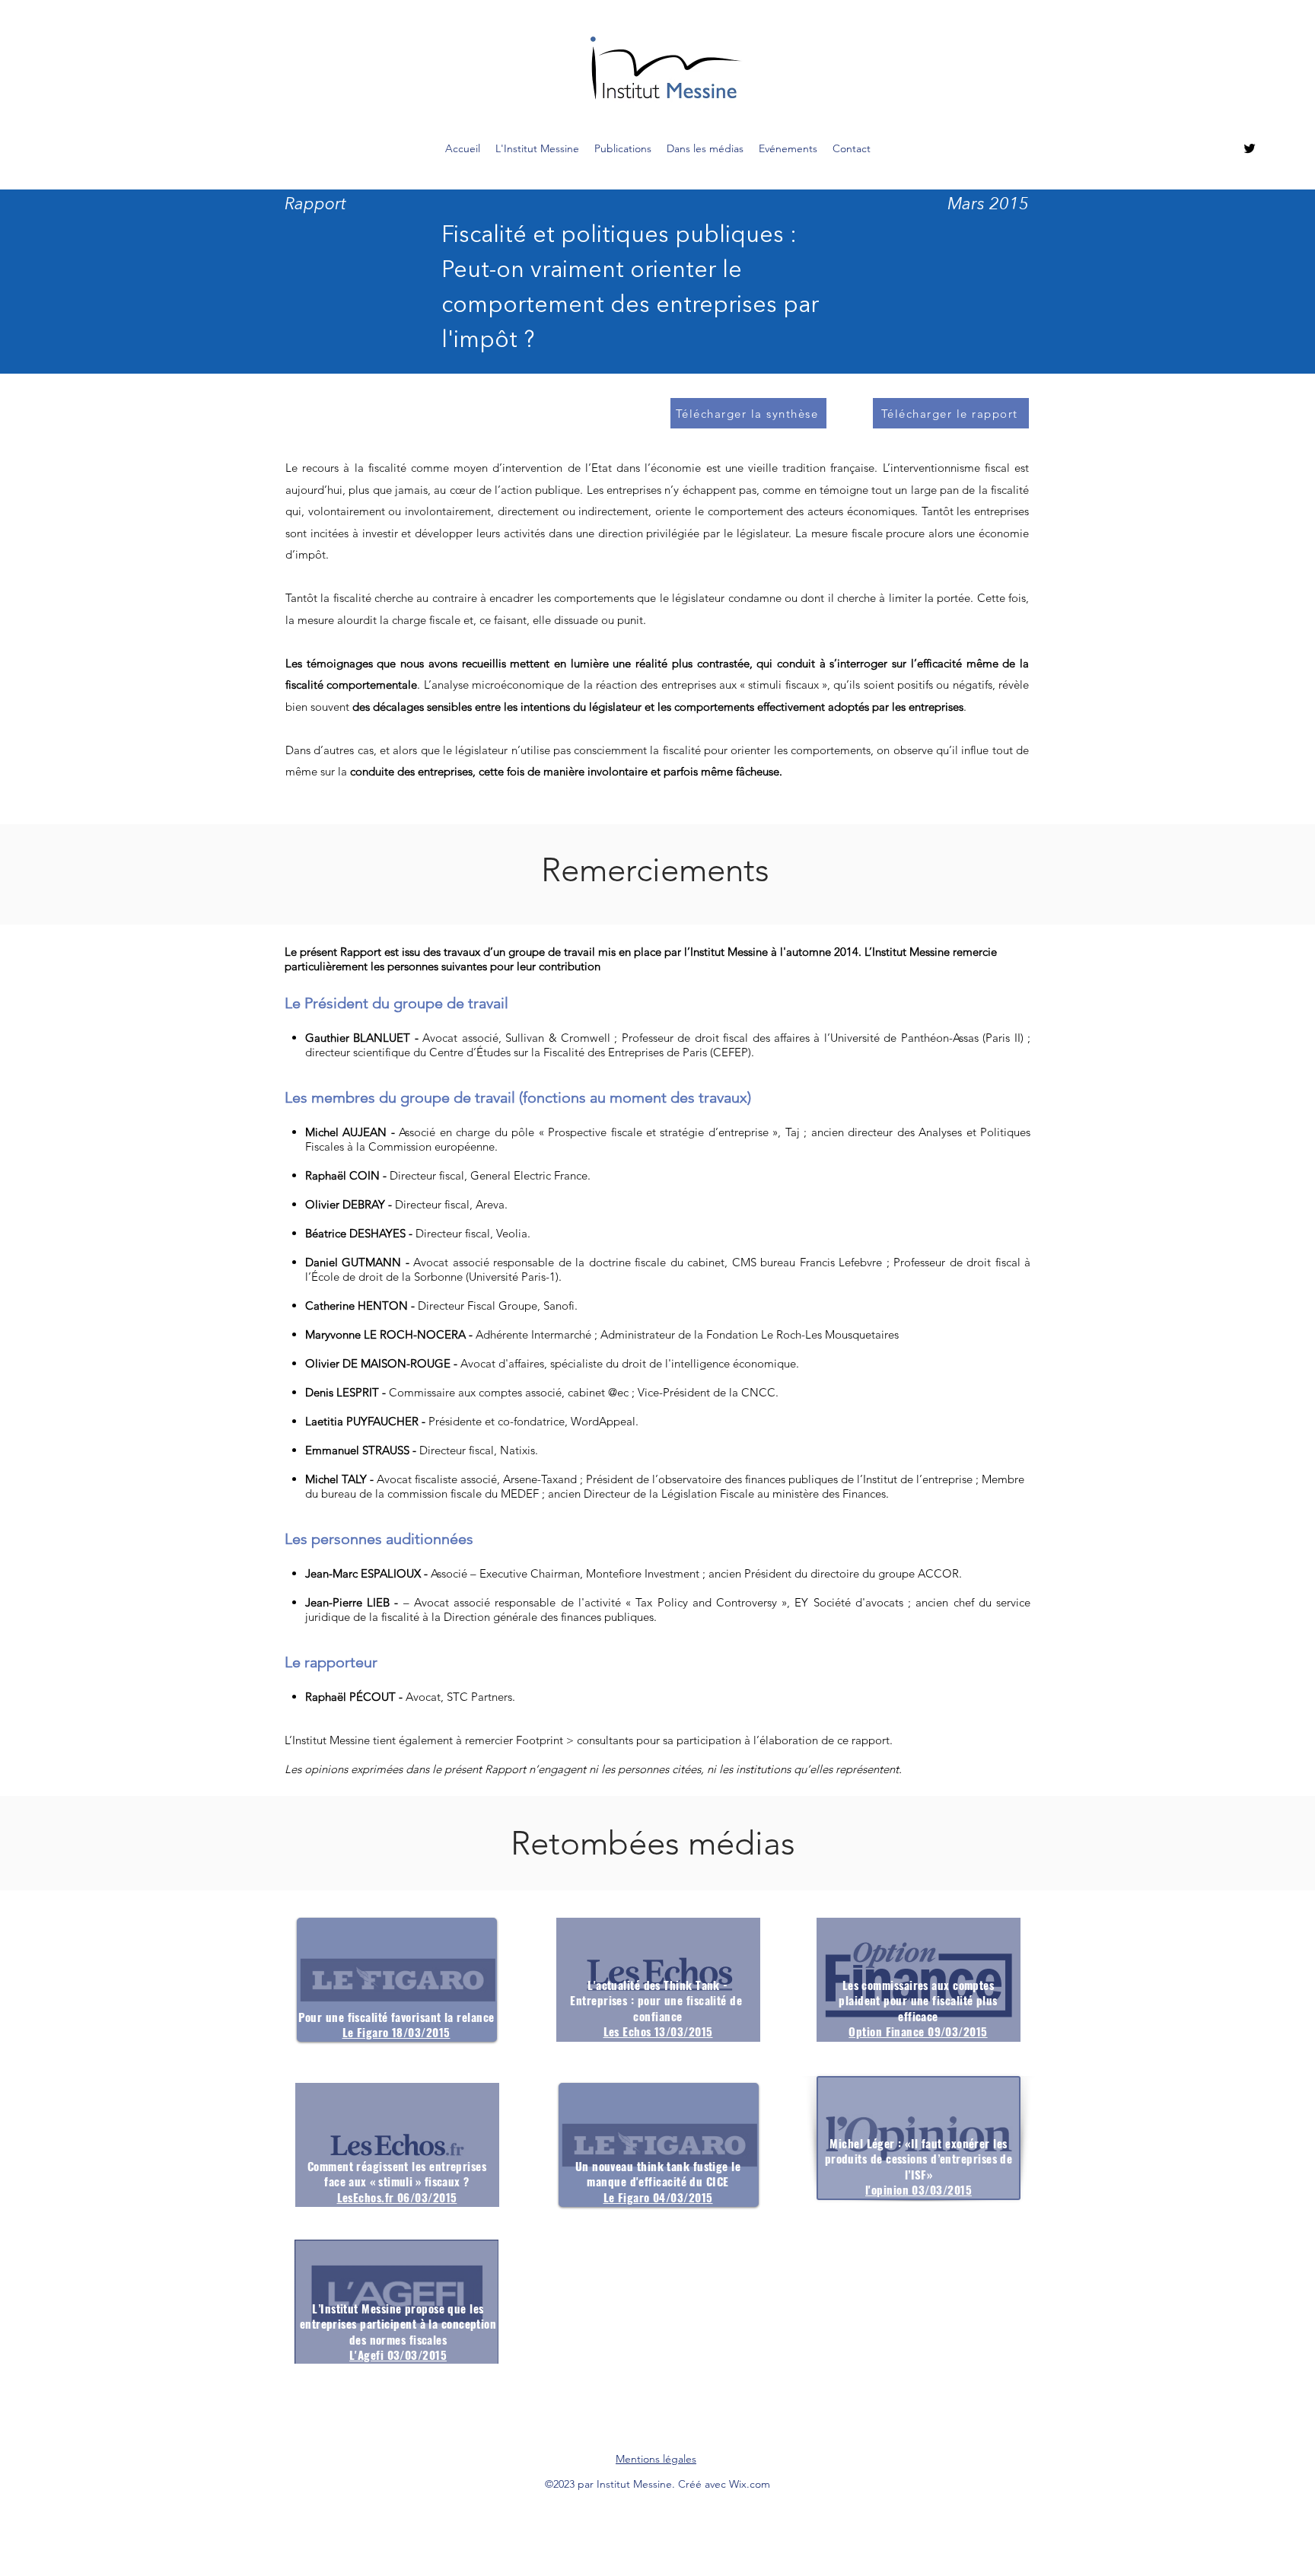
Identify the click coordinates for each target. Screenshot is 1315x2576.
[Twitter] (1250, 148)
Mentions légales (656, 2459)
